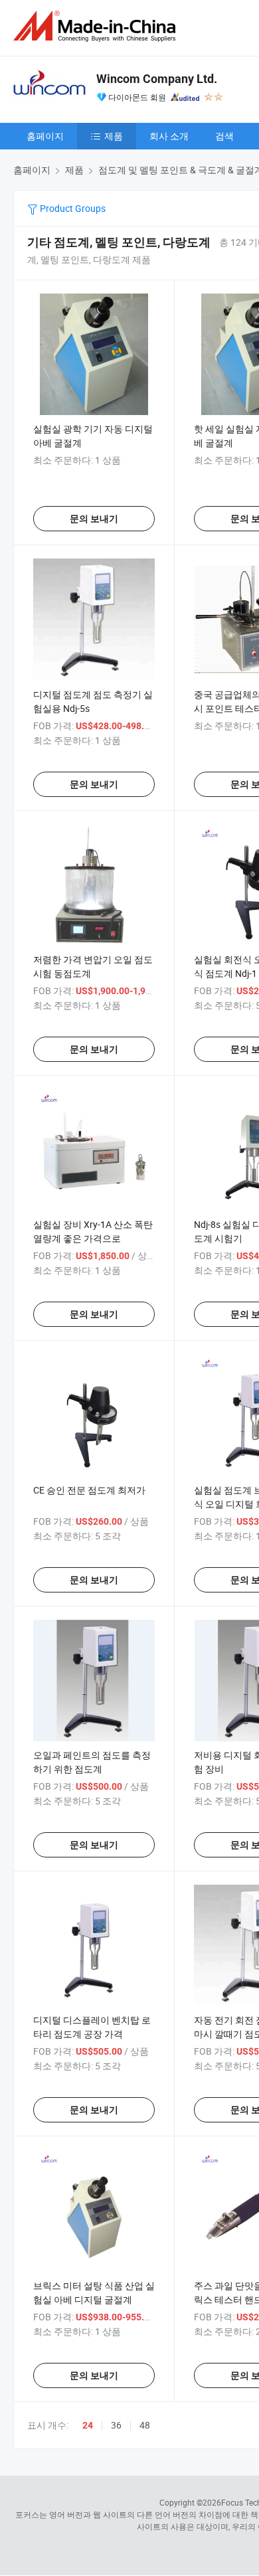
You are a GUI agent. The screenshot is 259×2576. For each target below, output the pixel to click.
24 (88, 2425)
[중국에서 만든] (97, 26)
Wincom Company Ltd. (157, 79)
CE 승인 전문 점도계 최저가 (89, 1490)
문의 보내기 (94, 519)
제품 (114, 136)
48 (145, 2425)
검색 (224, 136)
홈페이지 (45, 136)
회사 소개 (169, 136)
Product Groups (72, 208)
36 (116, 2425)
